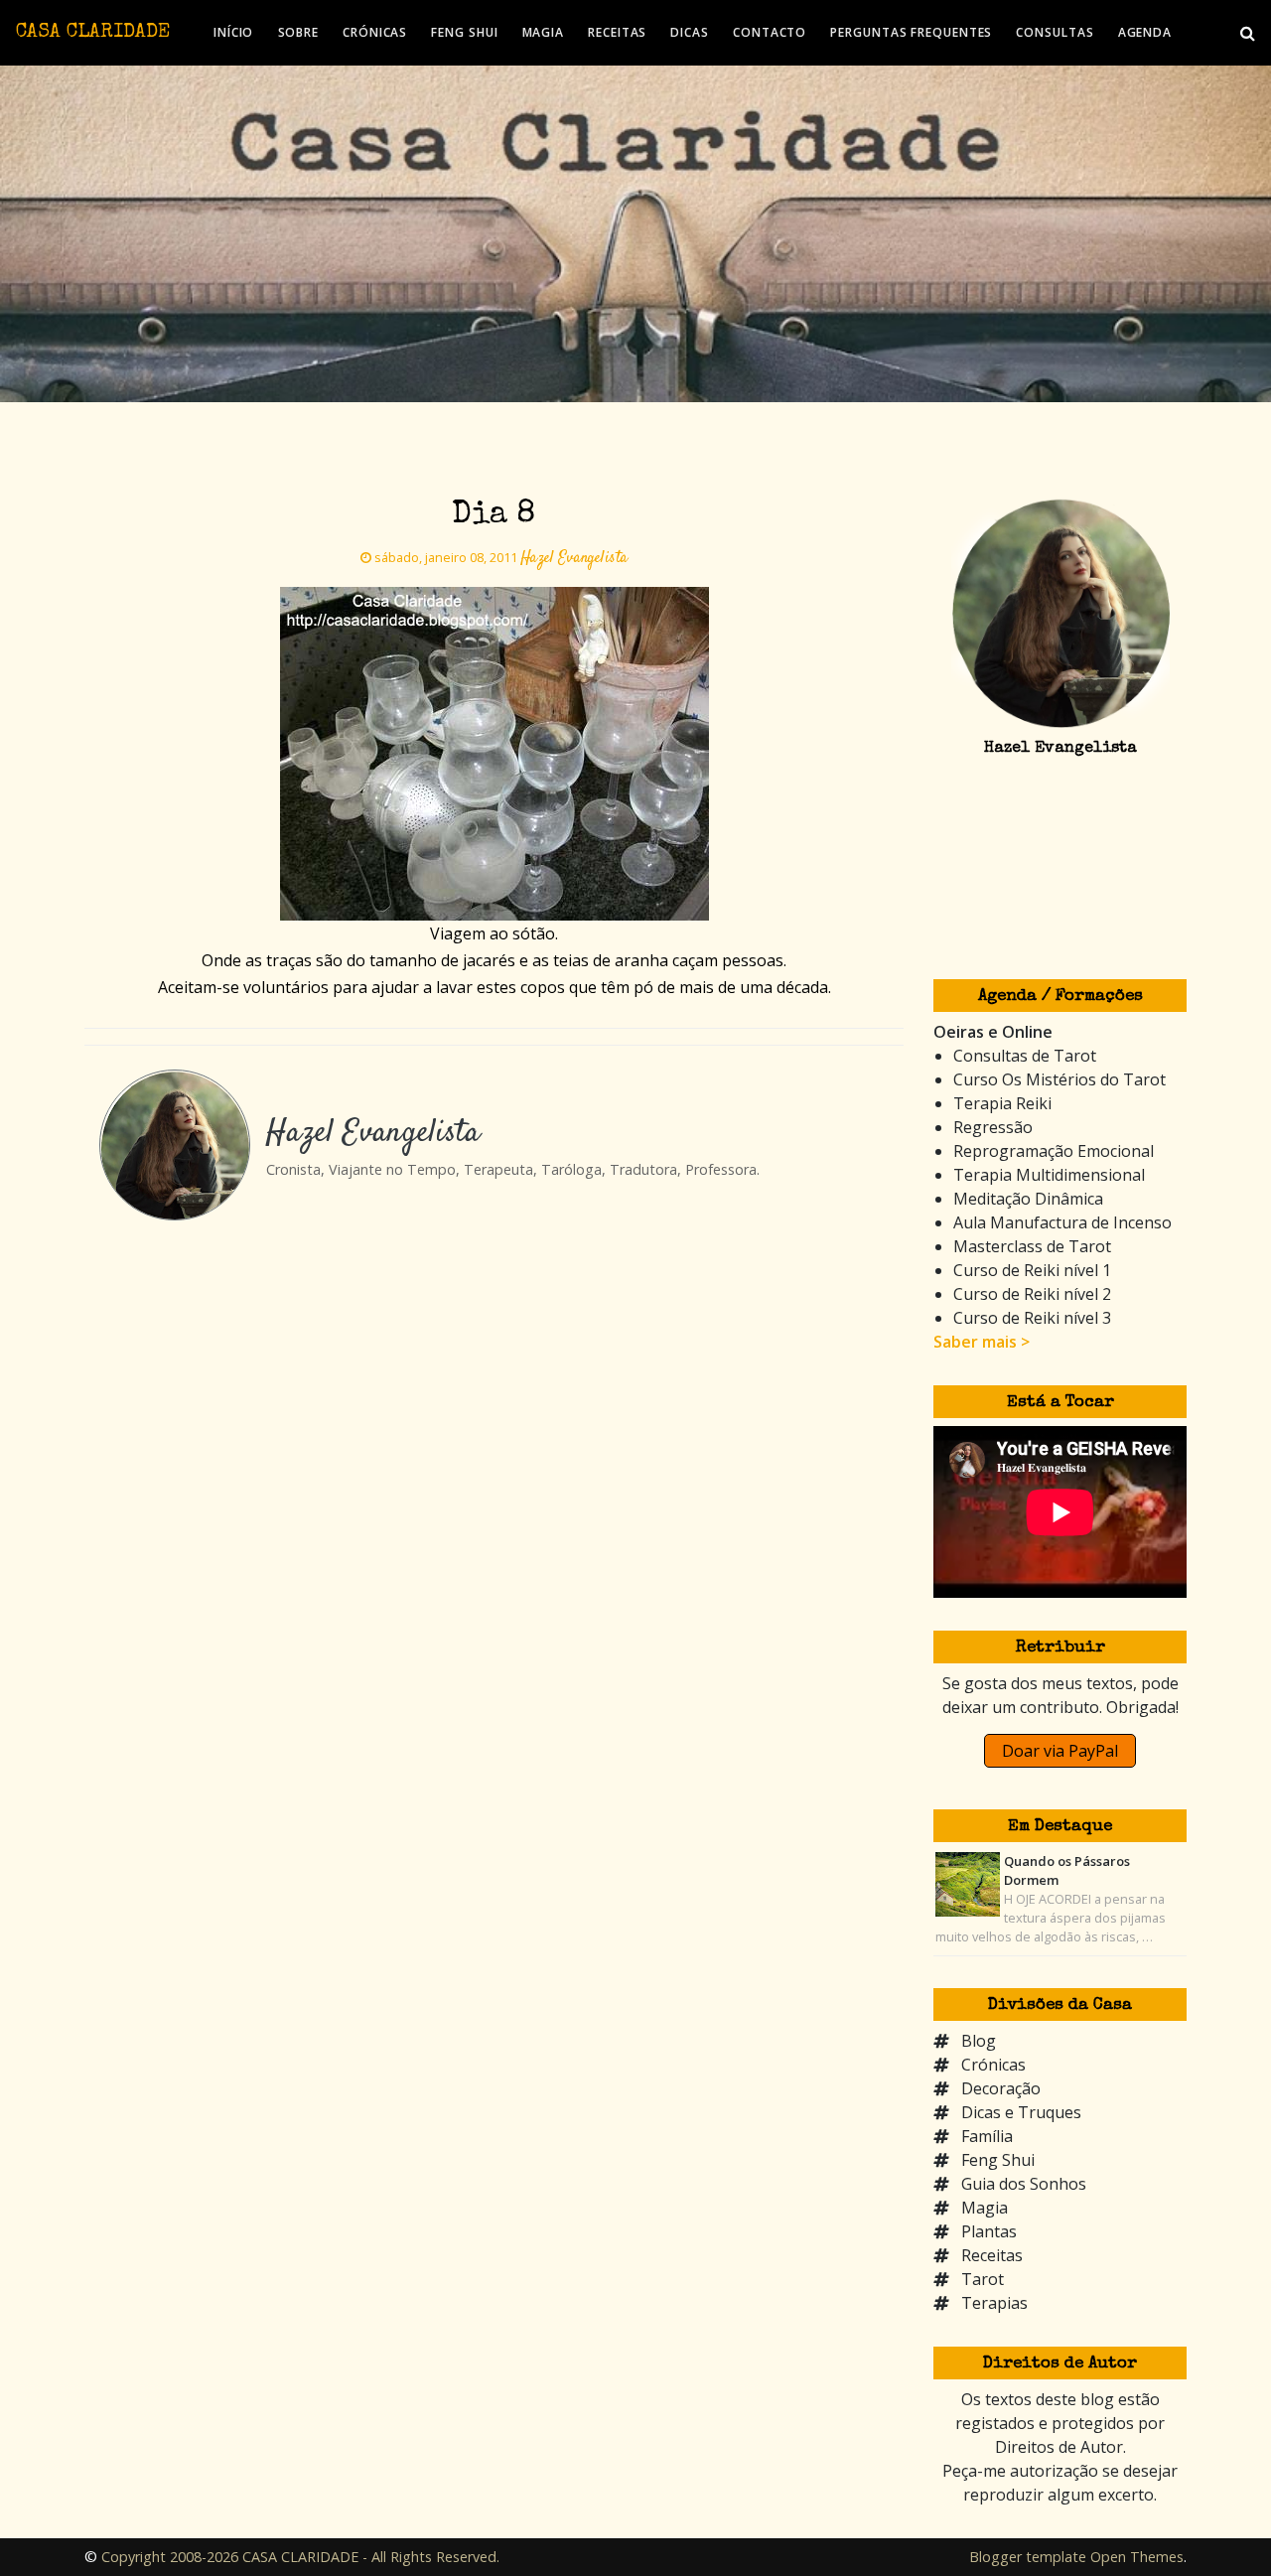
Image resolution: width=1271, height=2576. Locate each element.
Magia (985, 2208)
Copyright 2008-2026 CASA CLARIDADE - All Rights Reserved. (300, 2557)
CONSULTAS (1055, 32)
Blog (979, 2041)
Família (987, 2136)
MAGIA (544, 32)
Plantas (989, 2231)
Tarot (983, 2279)
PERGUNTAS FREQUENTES (911, 32)
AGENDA (1145, 32)
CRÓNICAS (375, 32)
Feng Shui (998, 2160)
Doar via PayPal (1060, 1751)
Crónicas (993, 2065)
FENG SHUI (464, 32)
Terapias (994, 2303)
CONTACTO (770, 32)
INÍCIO (233, 32)
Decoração (1001, 2088)
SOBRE (299, 32)
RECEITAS (617, 32)
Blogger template (1028, 2557)
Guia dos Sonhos (1024, 2184)
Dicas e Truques (1021, 2112)
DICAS (690, 32)
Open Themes (1137, 2557)
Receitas (992, 2255)
